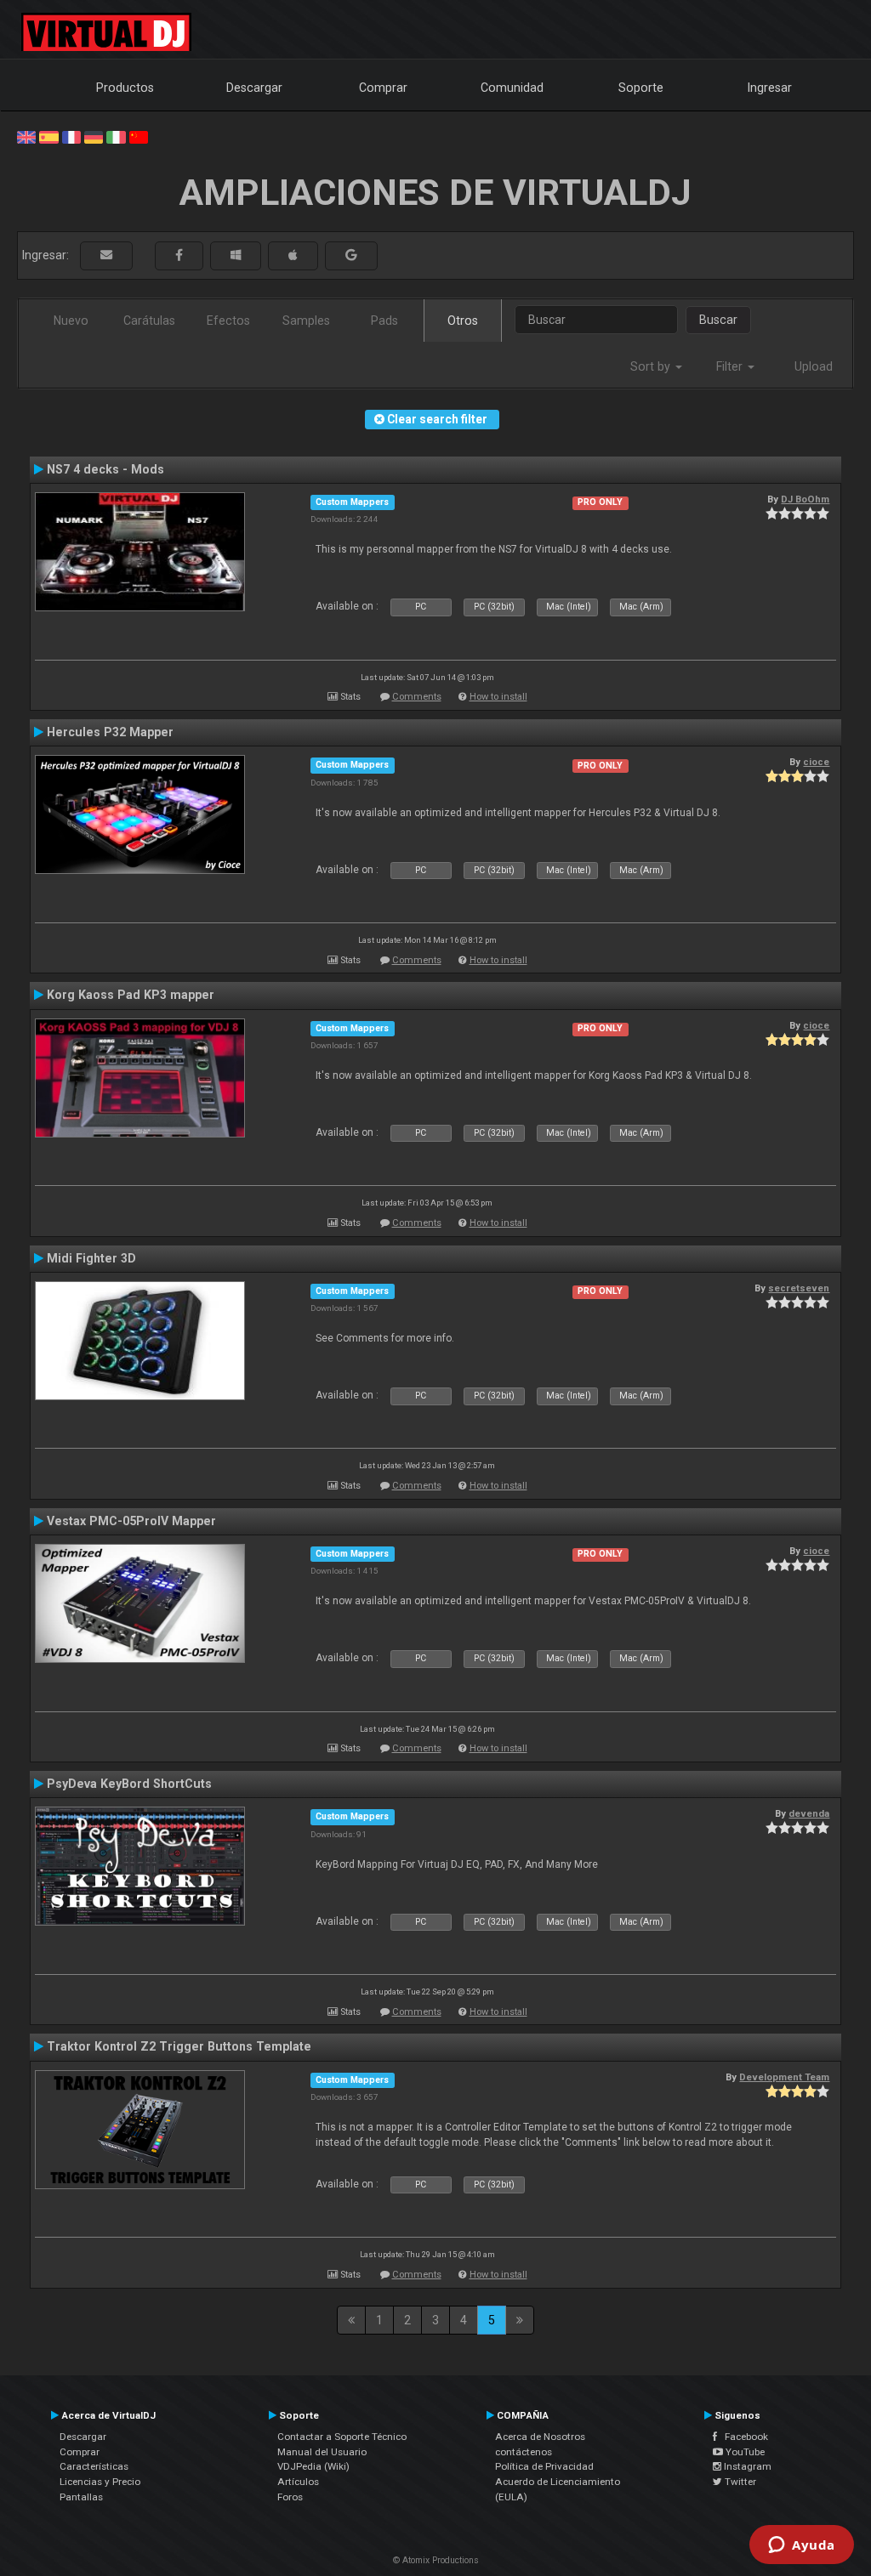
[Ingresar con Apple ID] (293, 255)
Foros (290, 2497)
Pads (384, 321)
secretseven (799, 1288)
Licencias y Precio (100, 2482)
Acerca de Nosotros (540, 2437)
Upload (814, 366)
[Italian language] (116, 136)
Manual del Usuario (322, 2452)
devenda (809, 1813)
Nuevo (71, 321)
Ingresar (770, 88)
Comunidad (512, 88)
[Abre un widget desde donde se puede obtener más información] (802, 2546)
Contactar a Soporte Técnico (342, 2437)
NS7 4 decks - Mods (105, 469)
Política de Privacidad (544, 2466)
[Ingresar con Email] (106, 255)
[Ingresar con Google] (351, 255)
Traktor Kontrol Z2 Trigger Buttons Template (179, 2046)
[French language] (71, 136)
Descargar (254, 88)
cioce (816, 762)
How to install (498, 697)
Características (94, 2466)
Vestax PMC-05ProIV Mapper (131, 1521)
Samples (306, 321)
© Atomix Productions (436, 2560)
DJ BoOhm (805, 499)
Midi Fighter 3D (91, 1258)
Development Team (784, 2077)
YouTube (744, 2452)
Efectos (228, 321)
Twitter (739, 2482)
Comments (417, 697)
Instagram (746, 2466)
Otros (463, 321)
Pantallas (81, 2497)
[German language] (94, 136)
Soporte (641, 88)
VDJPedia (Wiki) (313, 2466)
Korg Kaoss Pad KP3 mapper (131, 995)
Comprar (383, 88)
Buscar (718, 320)
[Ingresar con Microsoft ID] (236, 255)
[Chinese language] (139, 136)
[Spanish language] (48, 136)
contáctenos (524, 2452)
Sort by (652, 366)
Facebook (743, 2437)
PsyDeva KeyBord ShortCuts (129, 1784)
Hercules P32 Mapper (110, 732)
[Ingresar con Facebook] (179, 255)
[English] (26, 136)
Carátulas (149, 321)
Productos (125, 88)
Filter (731, 366)
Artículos (298, 2482)
